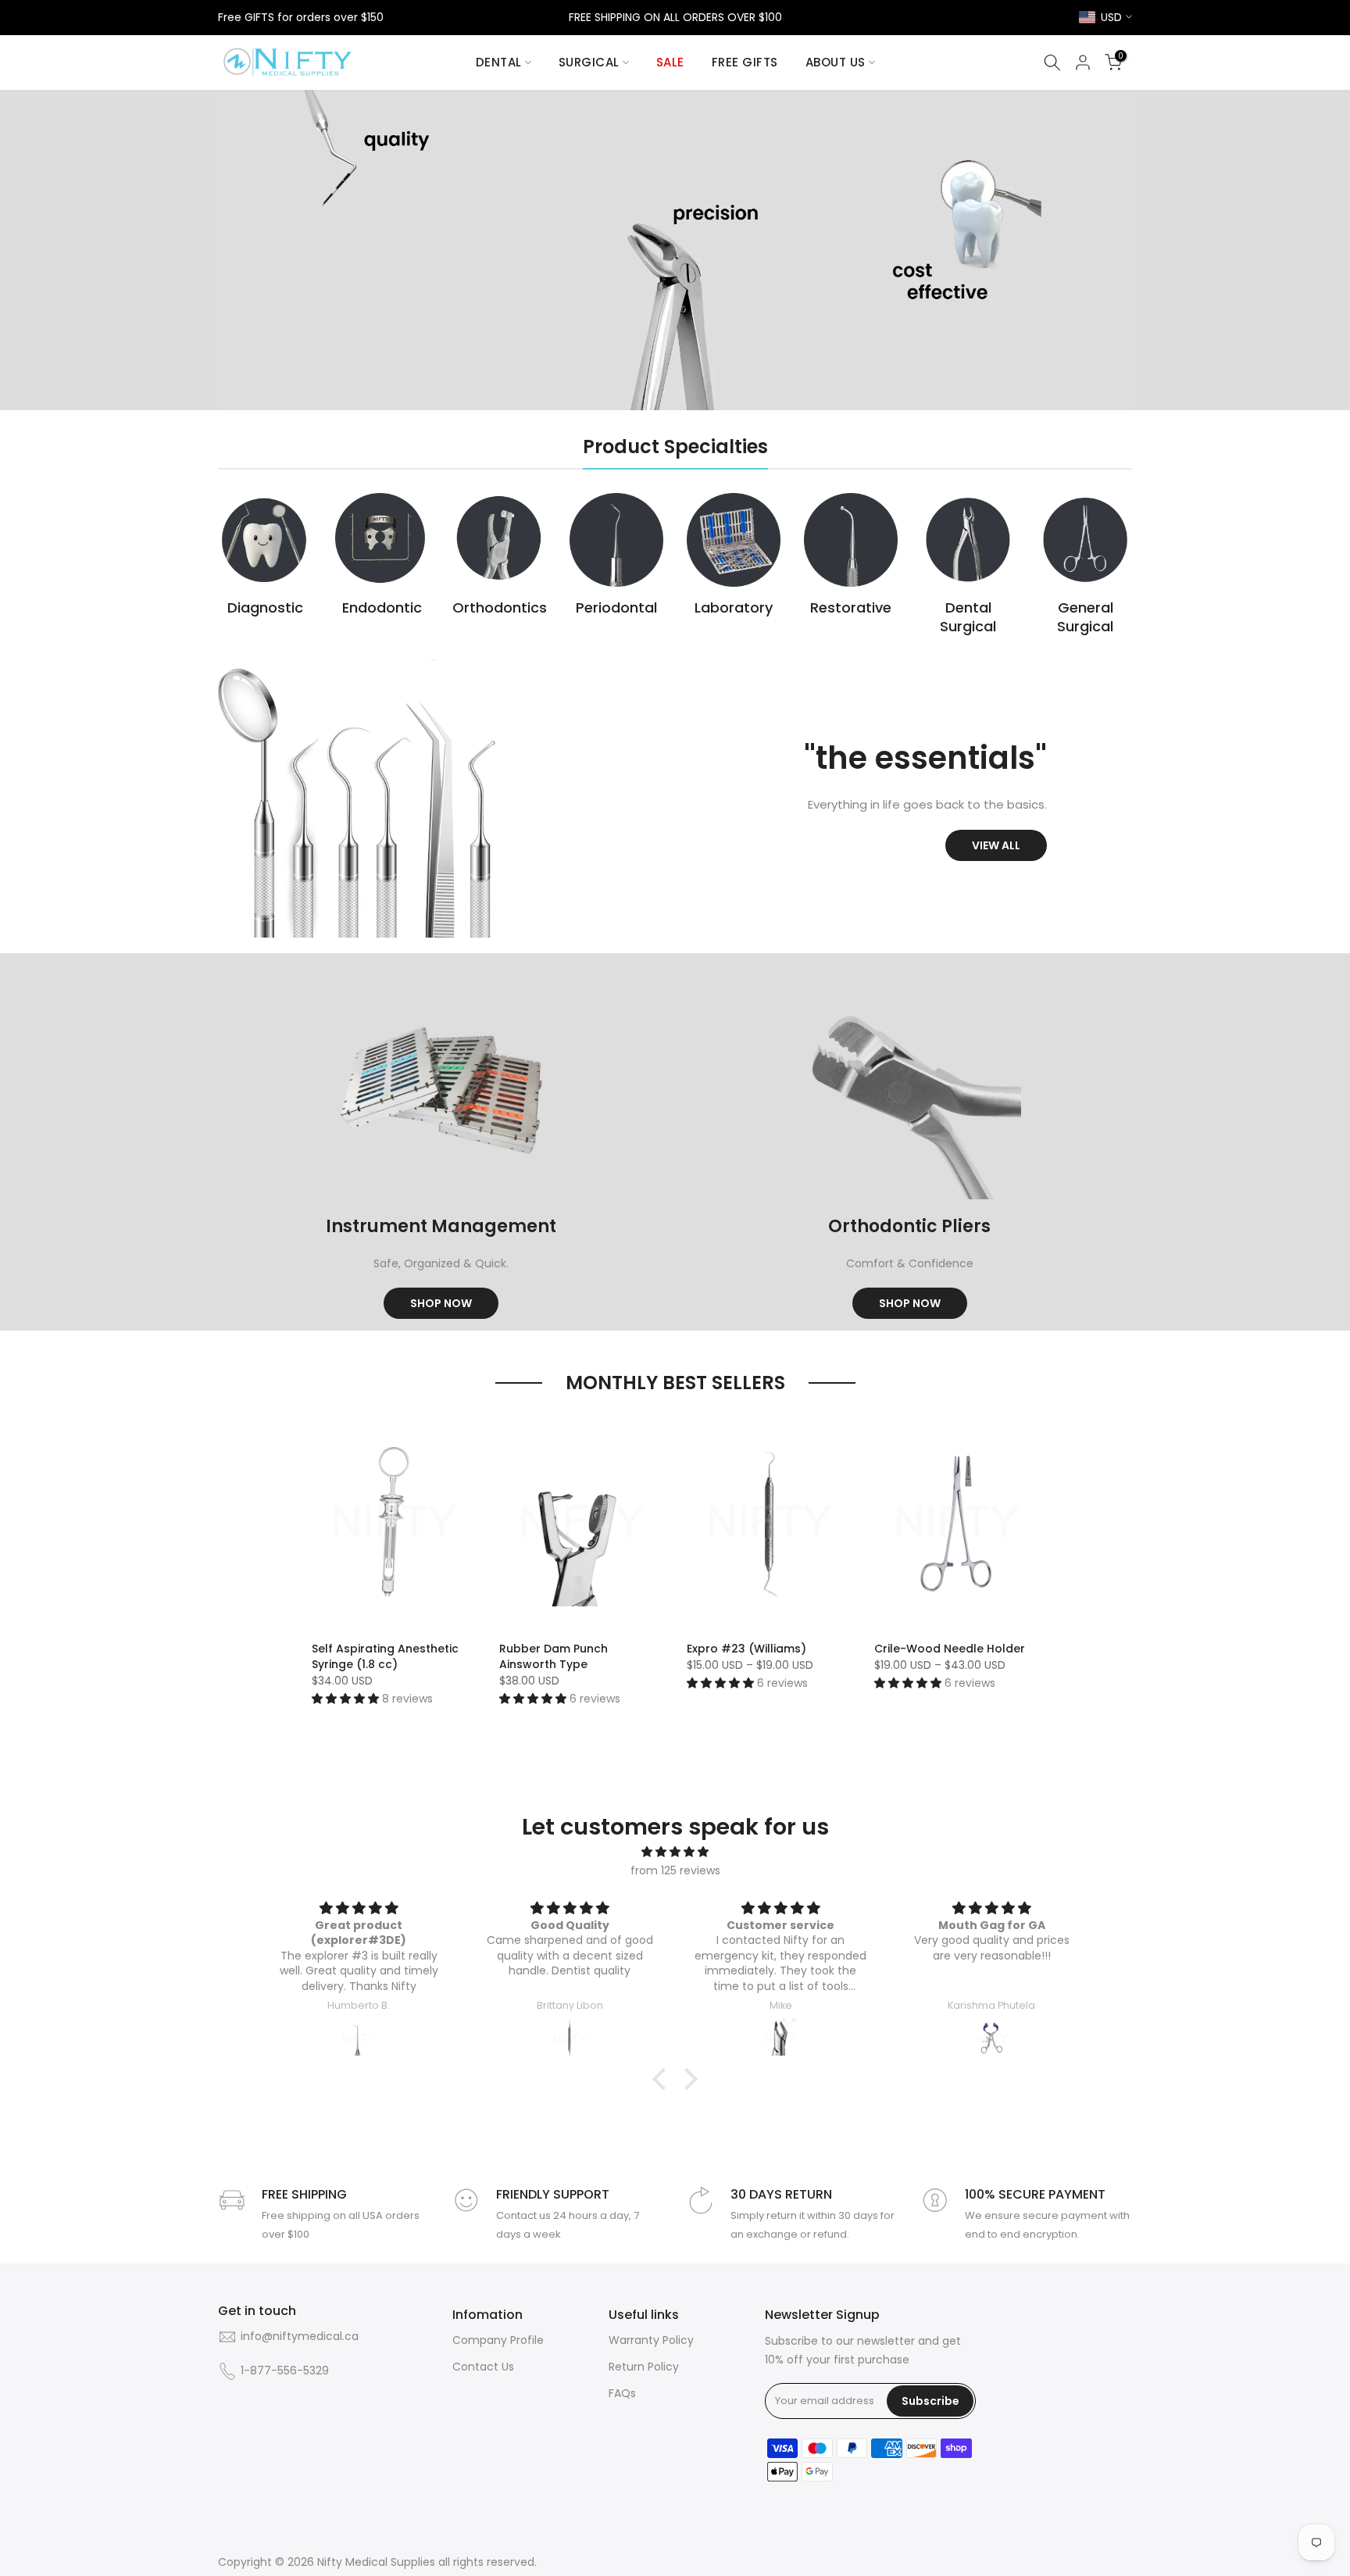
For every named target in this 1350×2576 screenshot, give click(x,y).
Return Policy (644, 2367)
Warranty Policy (651, 2340)
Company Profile (498, 2340)
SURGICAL (589, 62)
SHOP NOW (441, 1303)
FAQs (622, 2394)
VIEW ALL (996, 845)
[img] (675, 1852)
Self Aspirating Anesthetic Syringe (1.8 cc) (385, 1656)
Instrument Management (441, 1226)
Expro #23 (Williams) (746, 1649)
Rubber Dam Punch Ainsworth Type (554, 1656)
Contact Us (483, 2367)
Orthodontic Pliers (909, 1226)
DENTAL (499, 62)
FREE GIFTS (745, 62)
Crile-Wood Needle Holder (950, 1649)
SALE (670, 62)
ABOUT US (836, 62)
